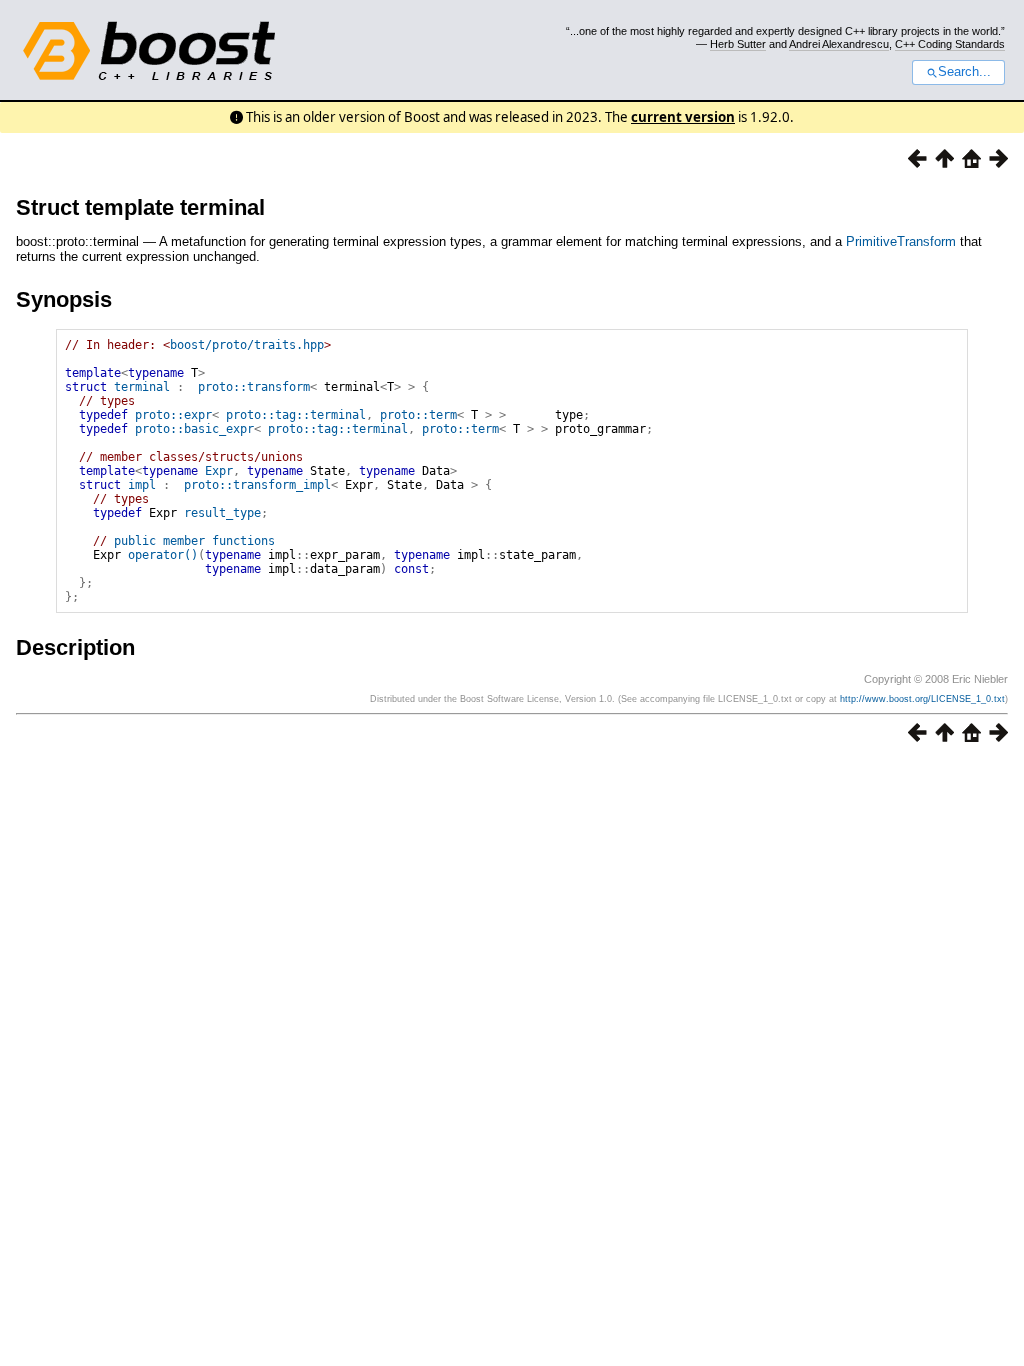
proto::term (418, 415)
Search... (964, 72)
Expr (219, 471)
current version (683, 117)
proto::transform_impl (257, 485)
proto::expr (173, 415)
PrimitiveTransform (901, 241)
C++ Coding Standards (950, 44)
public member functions (194, 541)
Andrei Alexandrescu (839, 44)
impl (142, 485)
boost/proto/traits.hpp (247, 345)
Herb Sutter (738, 44)
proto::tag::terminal (296, 415)
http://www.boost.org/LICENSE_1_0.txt (922, 699)
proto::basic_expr (194, 429)
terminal (142, 387)
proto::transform (254, 387)
